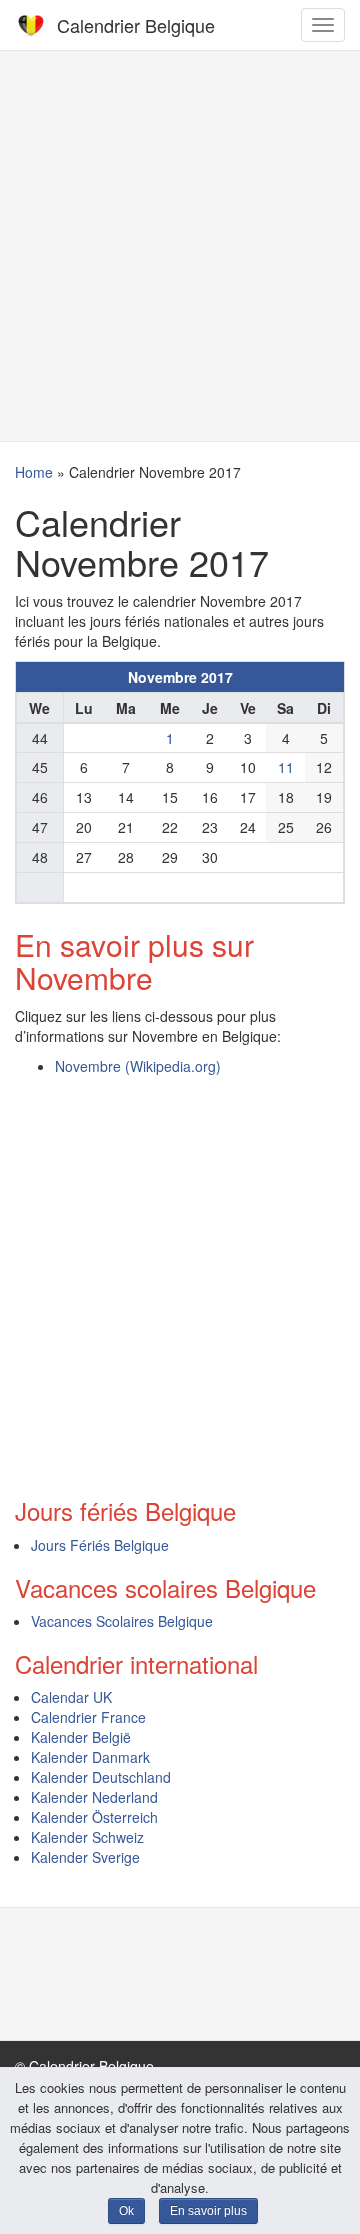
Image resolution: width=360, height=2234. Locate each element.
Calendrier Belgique (136, 25)
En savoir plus (208, 2211)
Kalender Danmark (90, 1757)
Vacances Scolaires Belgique (122, 1621)
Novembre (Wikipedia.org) (138, 1066)
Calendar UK (71, 1697)
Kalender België (81, 1737)
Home (34, 472)
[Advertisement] (180, 246)
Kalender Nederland (94, 1797)
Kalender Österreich (94, 1817)
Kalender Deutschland (101, 1777)
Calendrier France (88, 1717)
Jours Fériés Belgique (100, 1545)
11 (286, 767)
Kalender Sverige (85, 1857)
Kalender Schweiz (87, 1837)
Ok (126, 2211)
